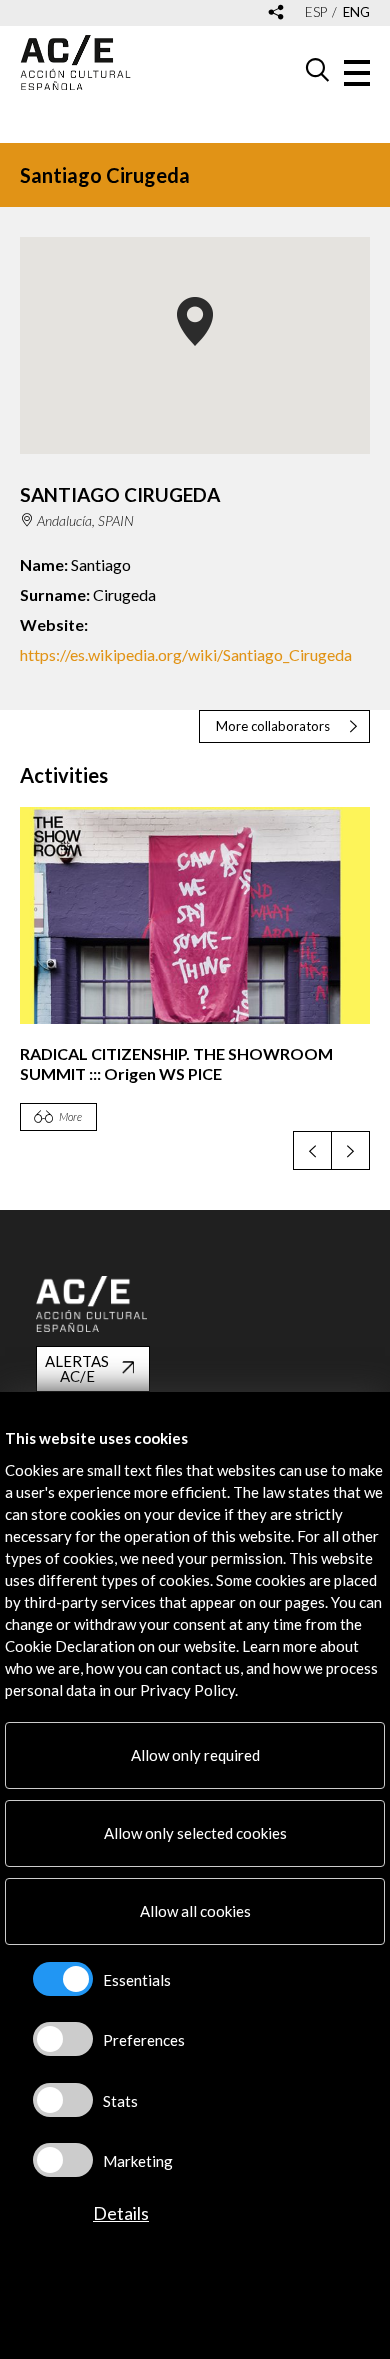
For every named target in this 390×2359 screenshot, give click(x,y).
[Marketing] (63, 2160)
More (70, 1116)
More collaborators (273, 726)
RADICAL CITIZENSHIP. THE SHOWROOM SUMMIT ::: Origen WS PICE (176, 1063)
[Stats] (63, 2100)
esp (316, 12)
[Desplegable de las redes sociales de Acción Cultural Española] (276, 13)
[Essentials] (63, 1979)
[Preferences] (63, 2039)
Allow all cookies (195, 1911)
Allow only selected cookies (195, 1833)
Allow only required (195, 1755)
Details (121, 2213)
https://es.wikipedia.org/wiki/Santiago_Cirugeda (186, 654)
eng (356, 12)
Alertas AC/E (77, 1368)
